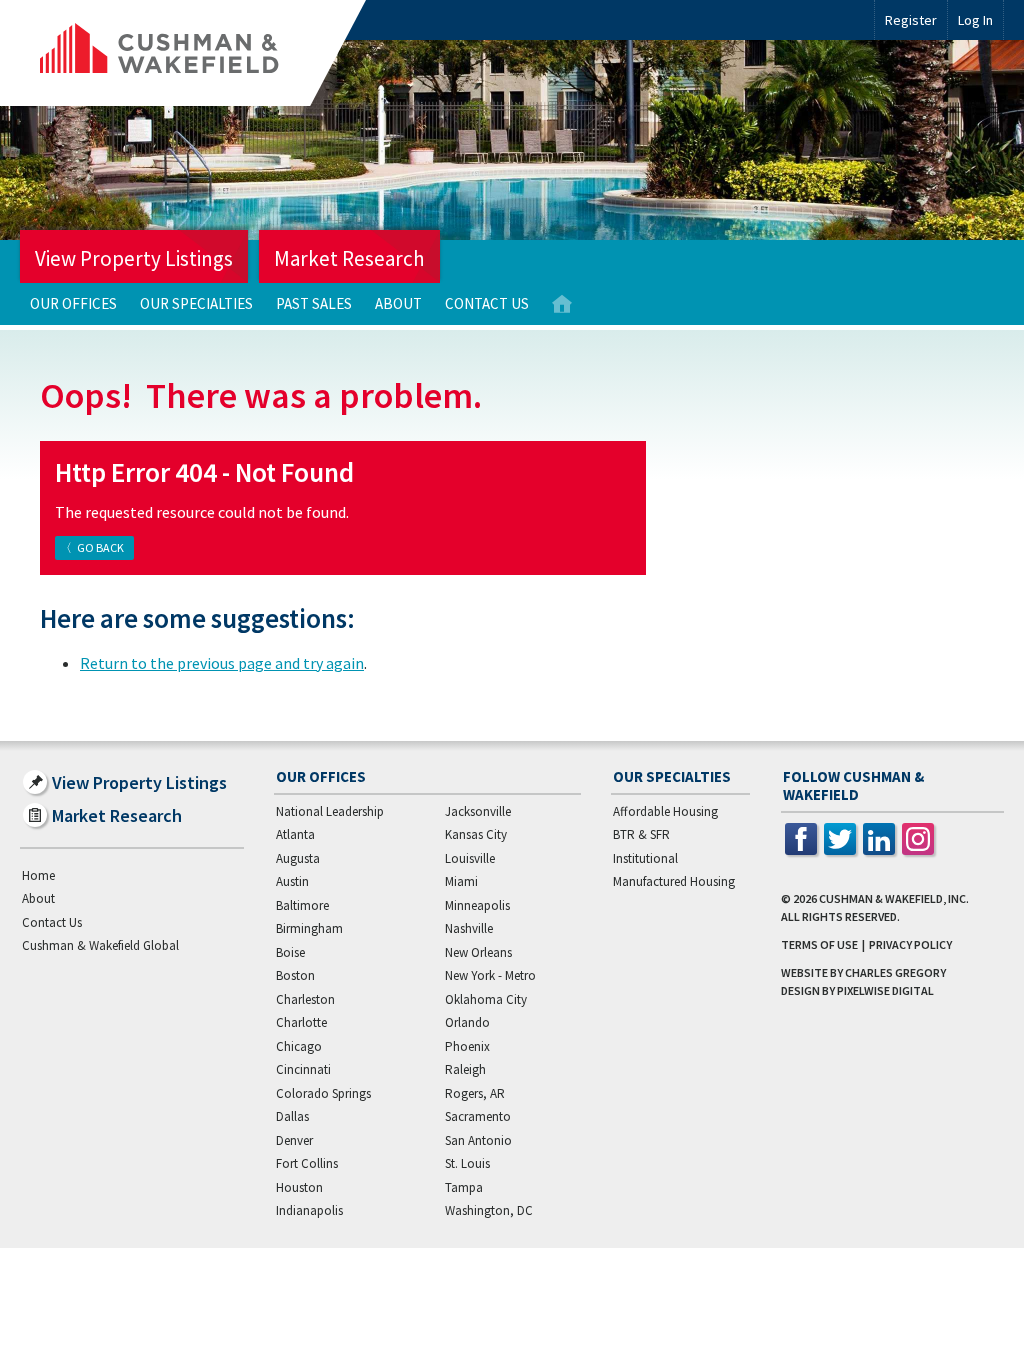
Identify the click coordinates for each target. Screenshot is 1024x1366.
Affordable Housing (665, 811)
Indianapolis (309, 1210)
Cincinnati (303, 1069)
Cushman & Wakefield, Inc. (894, 898)
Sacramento (478, 1116)
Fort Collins (307, 1163)
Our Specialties (196, 303)
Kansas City (476, 834)
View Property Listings (134, 258)
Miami (461, 881)
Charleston (305, 999)
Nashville (469, 928)
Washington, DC (489, 1210)
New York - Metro (490, 975)
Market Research (349, 258)
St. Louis (467, 1163)
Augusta (298, 858)
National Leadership (330, 811)
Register (911, 20)
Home (562, 304)
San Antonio (478, 1140)
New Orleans (478, 952)
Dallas (292, 1116)
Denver (294, 1140)
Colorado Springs (323, 1093)
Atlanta (295, 834)
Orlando (467, 1022)
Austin (292, 881)
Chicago (299, 1046)
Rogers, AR (475, 1093)
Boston (295, 975)
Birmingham (309, 928)
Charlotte (301, 1022)
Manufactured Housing (674, 881)
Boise (290, 952)
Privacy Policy (910, 944)
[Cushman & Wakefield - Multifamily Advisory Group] (193, 53)
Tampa (464, 1187)
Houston (299, 1187)
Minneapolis (477, 905)
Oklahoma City (486, 999)
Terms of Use (819, 944)
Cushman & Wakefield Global (100, 945)
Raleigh (465, 1069)
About (398, 303)
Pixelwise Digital (885, 990)
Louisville (470, 858)
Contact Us (487, 303)
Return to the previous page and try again (222, 663)
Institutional (645, 858)
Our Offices (73, 303)
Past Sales (314, 303)
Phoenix (467, 1046)
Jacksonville (478, 811)
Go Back (100, 547)
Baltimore (302, 905)
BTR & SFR (641, 834)
